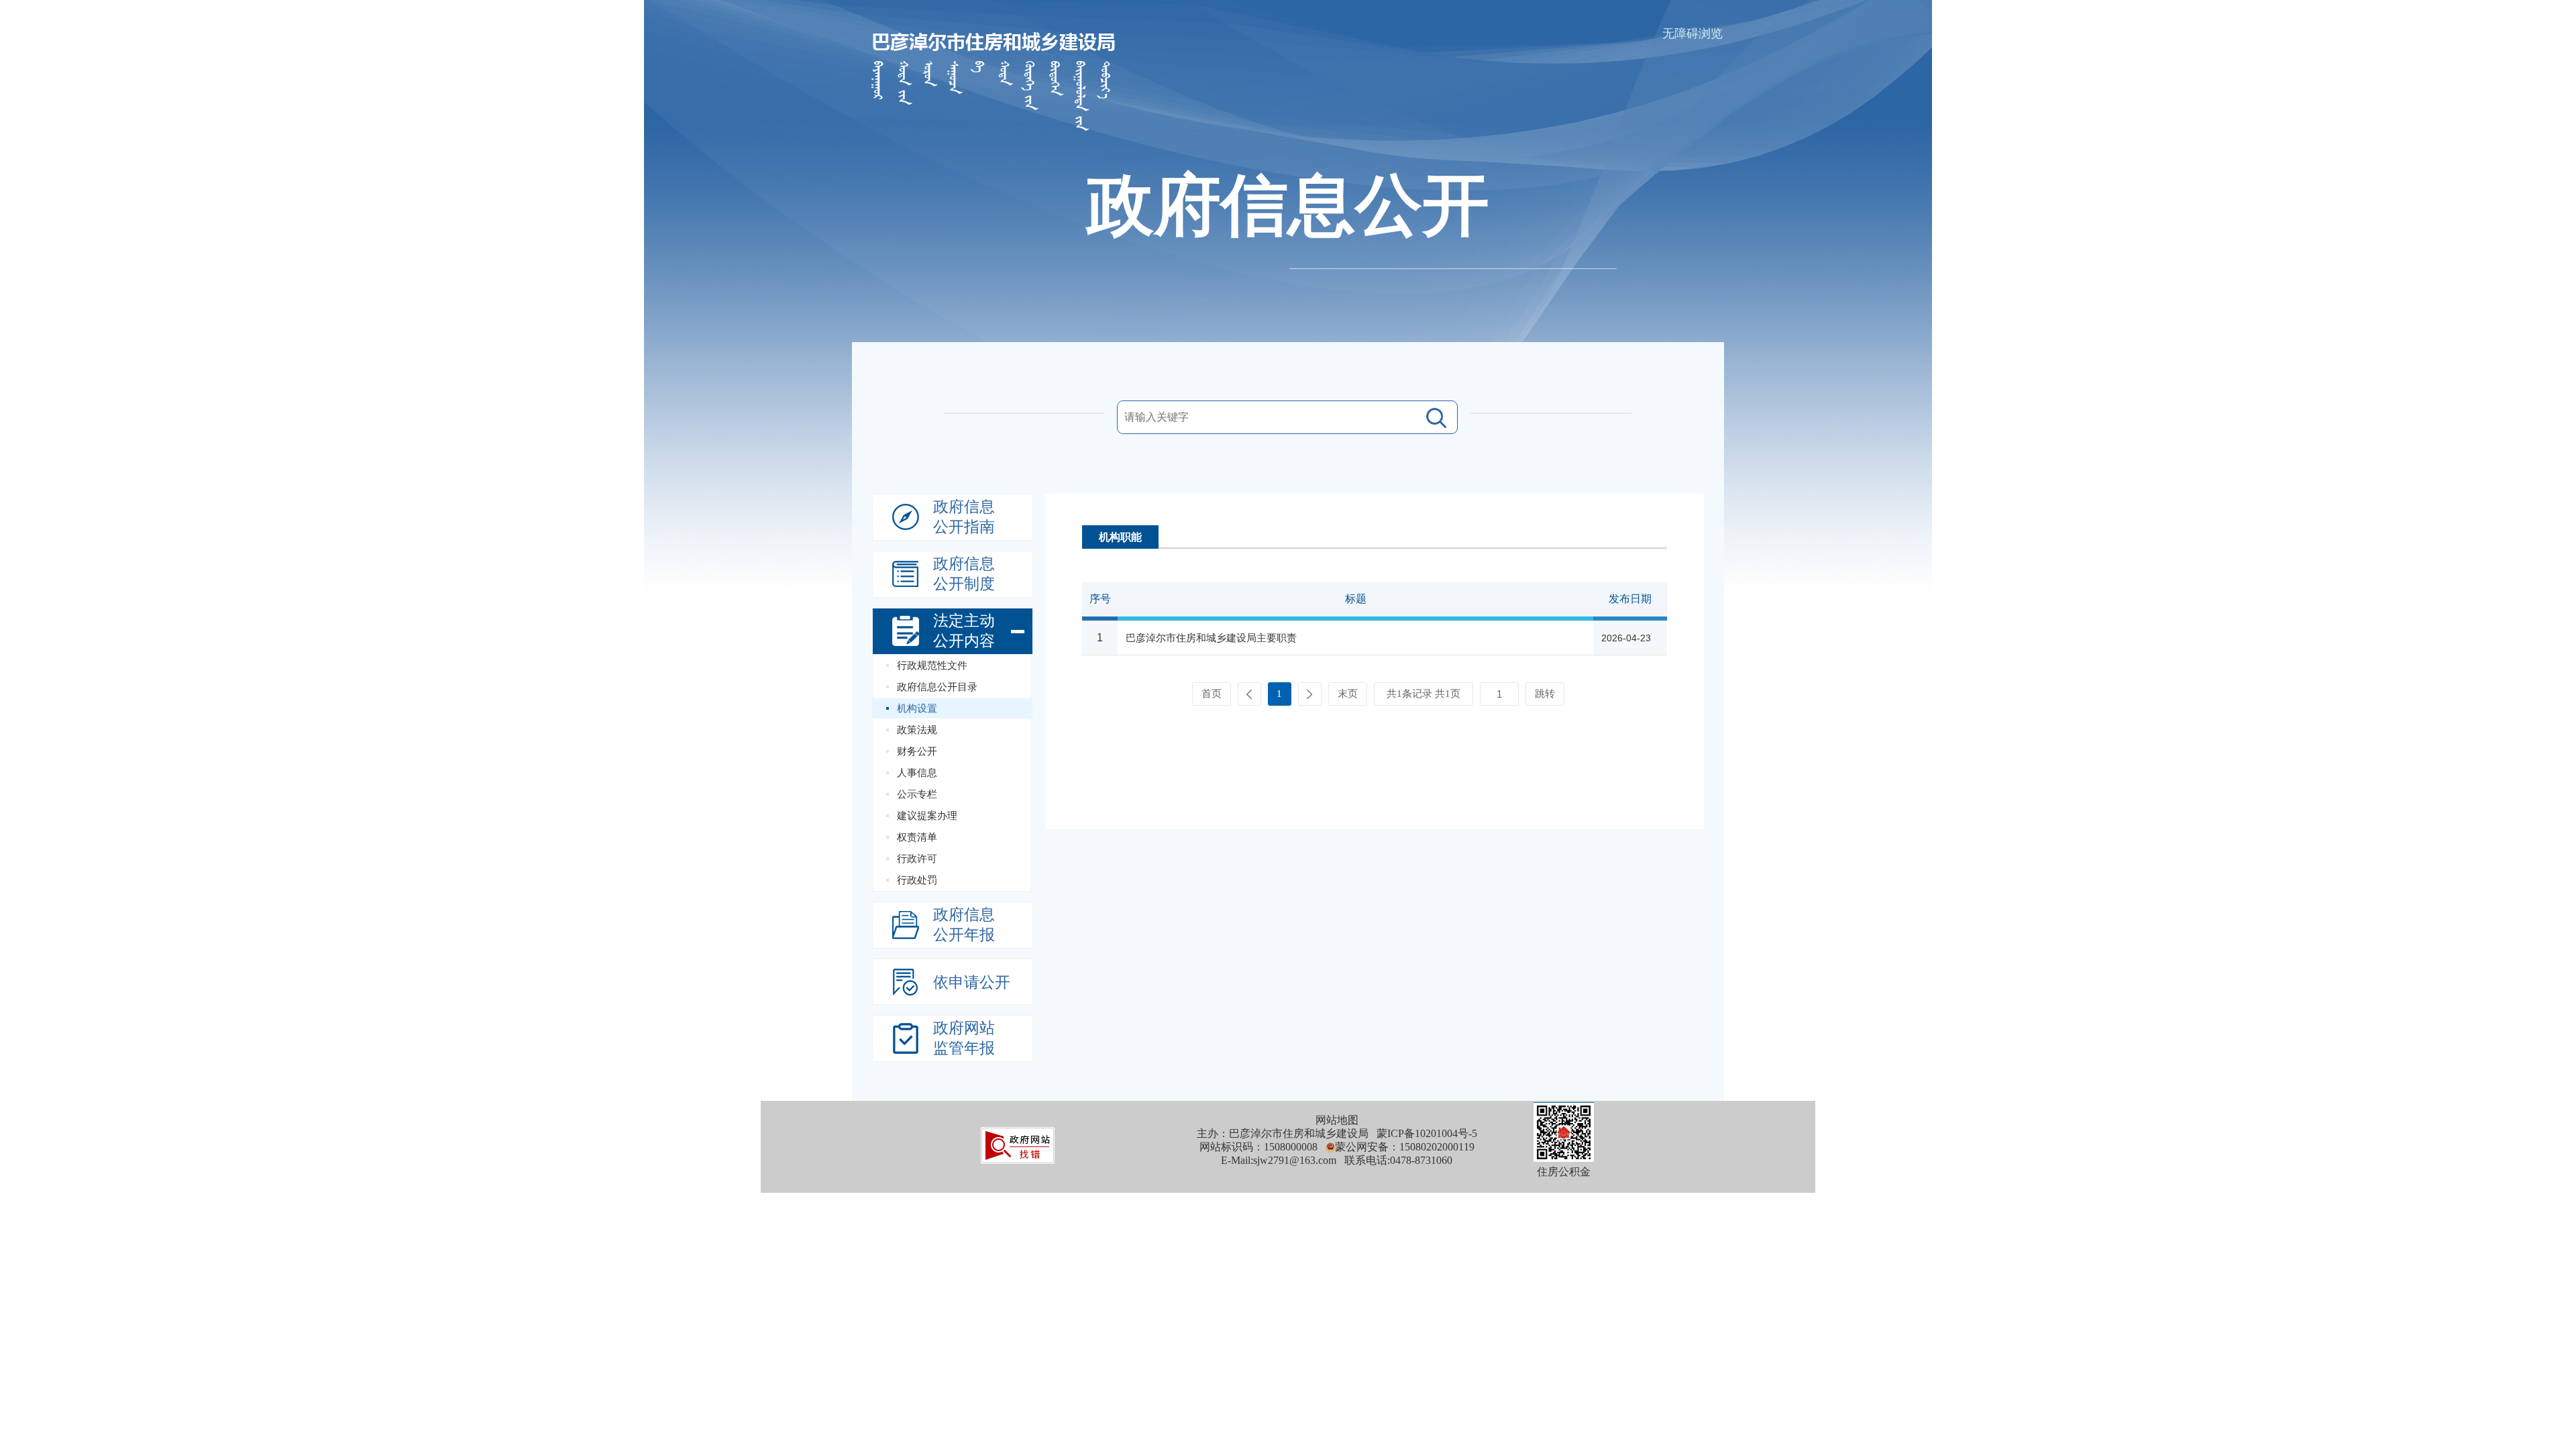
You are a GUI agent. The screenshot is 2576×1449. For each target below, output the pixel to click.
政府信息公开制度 (964, 574)
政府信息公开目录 (937, 687)
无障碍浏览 (1693, 34)
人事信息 (917, 773)
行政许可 (917, 859)
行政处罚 (917, 880)
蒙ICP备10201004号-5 (1427, 1133)
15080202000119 (1437, 1147)
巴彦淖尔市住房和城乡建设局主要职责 (1211, 638)
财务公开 (917, 751)
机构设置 (917, 708)
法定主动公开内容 (964, 631)
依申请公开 (972, 982)
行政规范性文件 (932, 665)
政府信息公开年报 (964, 925)
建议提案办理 (927, 816)
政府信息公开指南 (964, 517)
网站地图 (1337, 1120)
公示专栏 (917, 794)
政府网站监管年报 (964, 1038)
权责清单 (917, 837)
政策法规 (917, 730)
